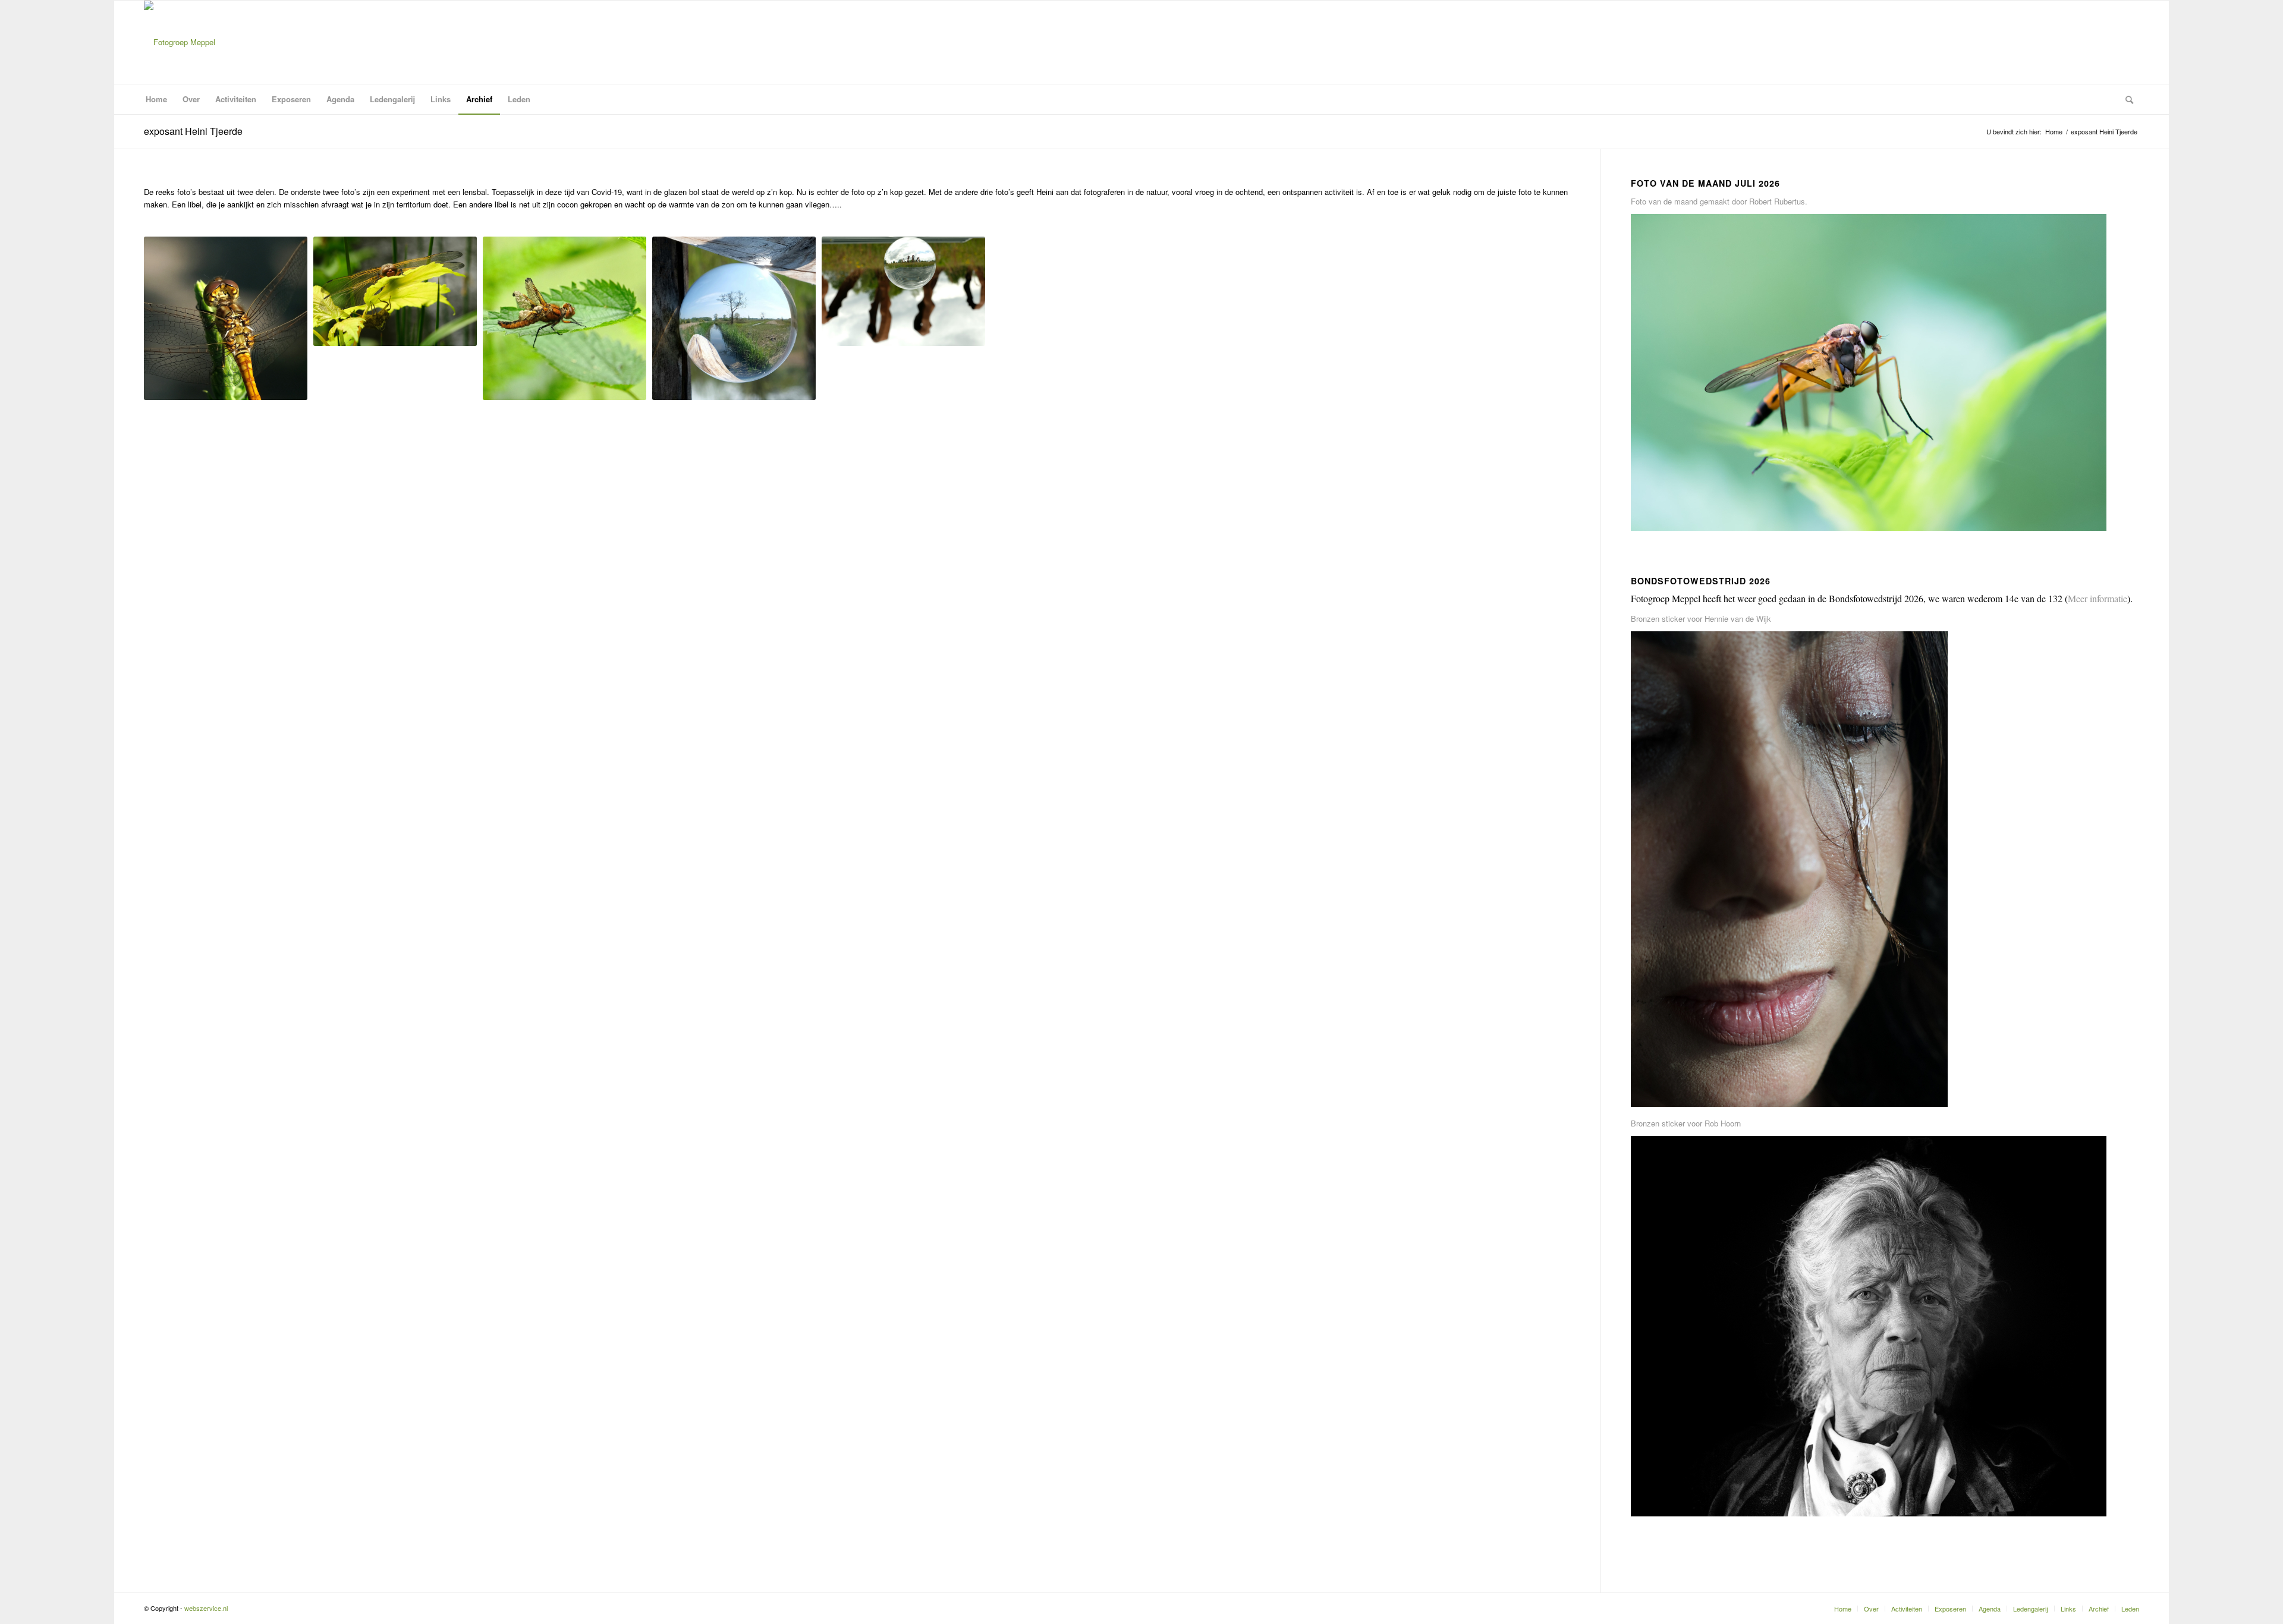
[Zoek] (2125, 99)
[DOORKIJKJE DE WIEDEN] (734, 318)
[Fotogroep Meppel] (180, 42)
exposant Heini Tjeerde (193, 131)
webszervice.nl (207, 1608)
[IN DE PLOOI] (565, 318)
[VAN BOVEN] (226, 318)
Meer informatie (2098, 598)
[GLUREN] (395, 291)
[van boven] (226, 318)
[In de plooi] (565, 318)
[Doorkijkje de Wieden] (734, 318)
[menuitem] (156, 99)
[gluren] (395, 291)
